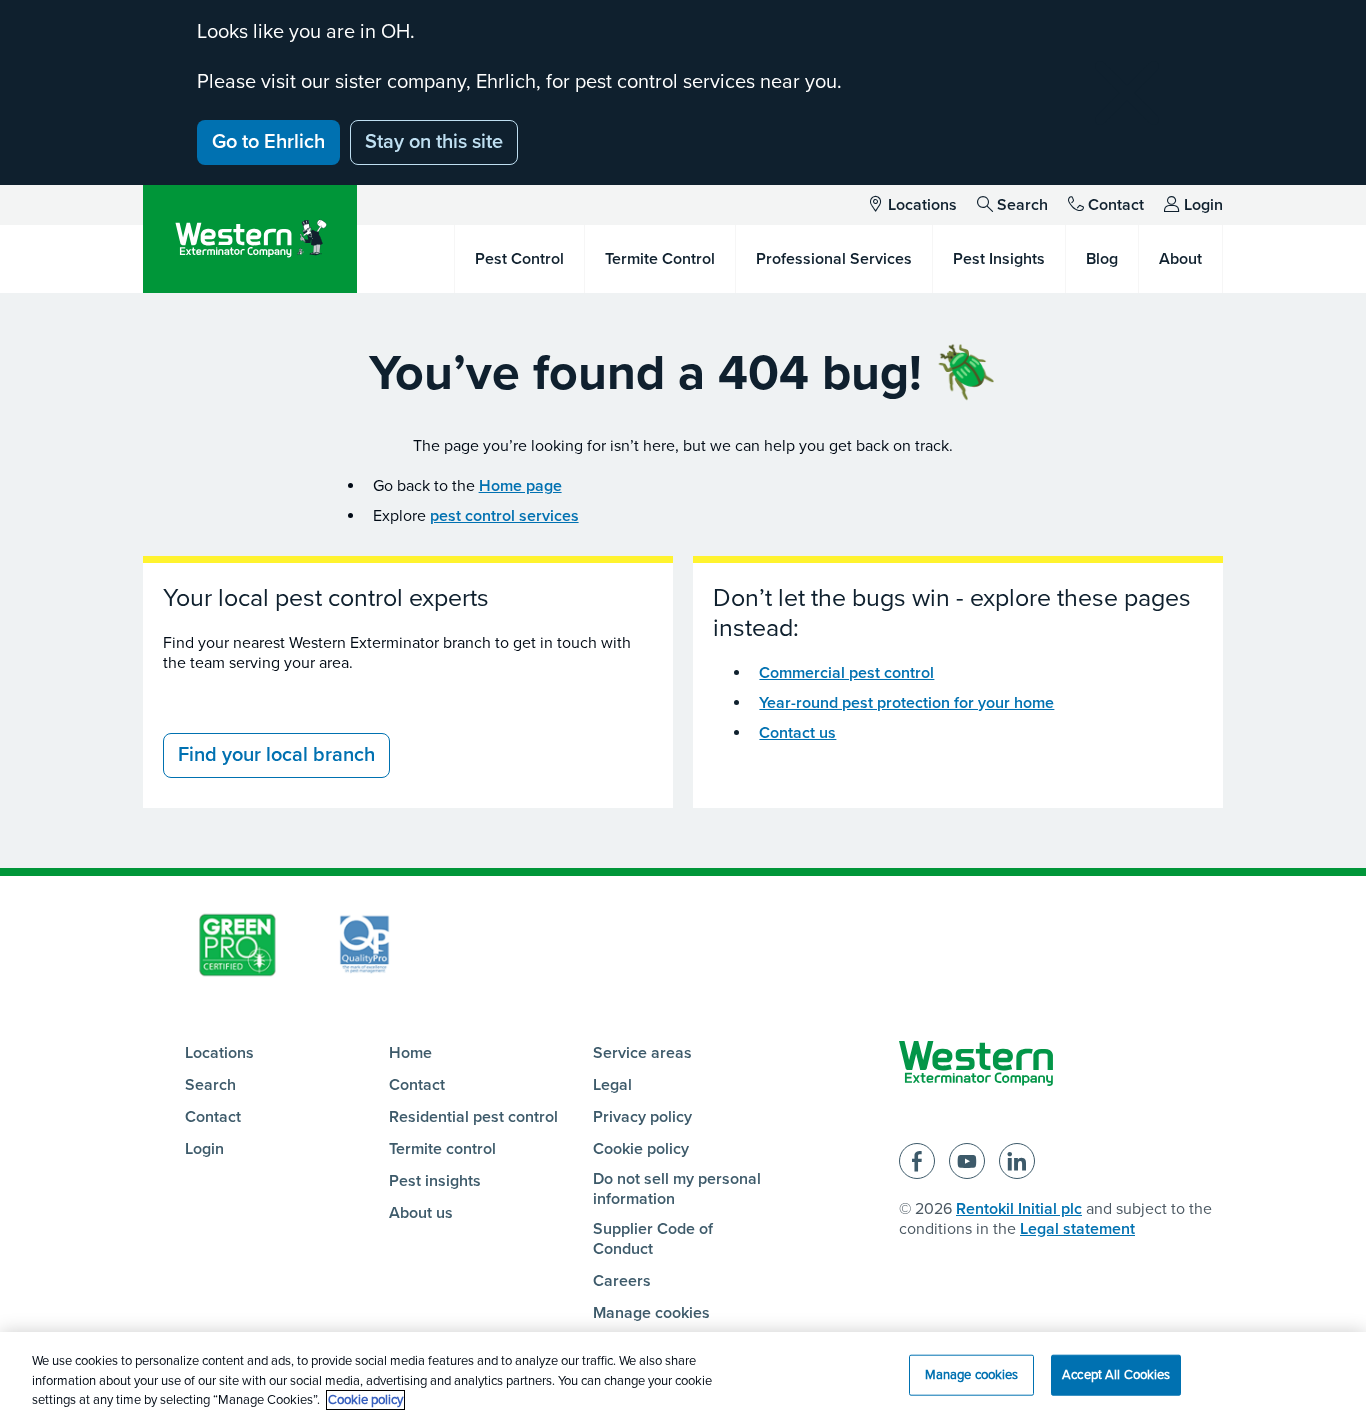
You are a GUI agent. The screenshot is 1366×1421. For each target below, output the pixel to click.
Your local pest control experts (326, 598)
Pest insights (435, 1181)
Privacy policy (642, 1117)
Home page (520, 486)
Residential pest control (473, 1117)
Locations (922, 205)
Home (410, 1053)
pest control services (504, 516)
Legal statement (1077, 1229)
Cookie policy (641, 1149)
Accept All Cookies (1116, 1374)
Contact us (797, 733)
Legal (612, 1085)
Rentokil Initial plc (1019, 1209)
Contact (1116, 205)
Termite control (442, 1149)
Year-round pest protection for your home (906, 703)
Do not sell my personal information (677, 1189)
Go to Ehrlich (268, 142)
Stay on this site (434, 142)
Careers (622, 1281)
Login (1203, 205)
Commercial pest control (846, 673)
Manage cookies (651, 1313)
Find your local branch (276, 755)
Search (1022, 205)
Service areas (642, 1053)
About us (421, 1213)
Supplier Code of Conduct (653, 1239)
